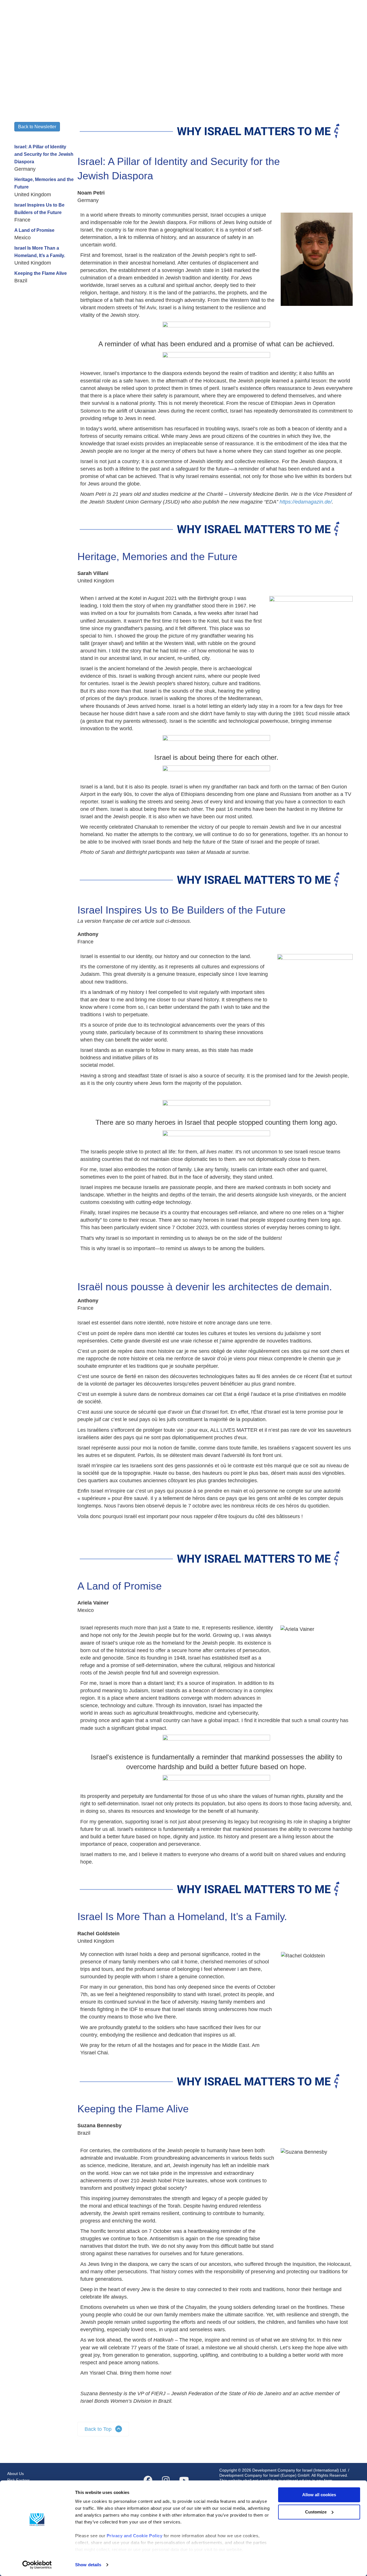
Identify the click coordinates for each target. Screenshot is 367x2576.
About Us (15, 2474)
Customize (316, 2512)
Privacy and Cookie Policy (135, 2536)
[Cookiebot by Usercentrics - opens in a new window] (37, 2565)
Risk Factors (18, 2480)
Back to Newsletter (37, 127)
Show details (88, 2565)
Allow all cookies (319, 2495)
